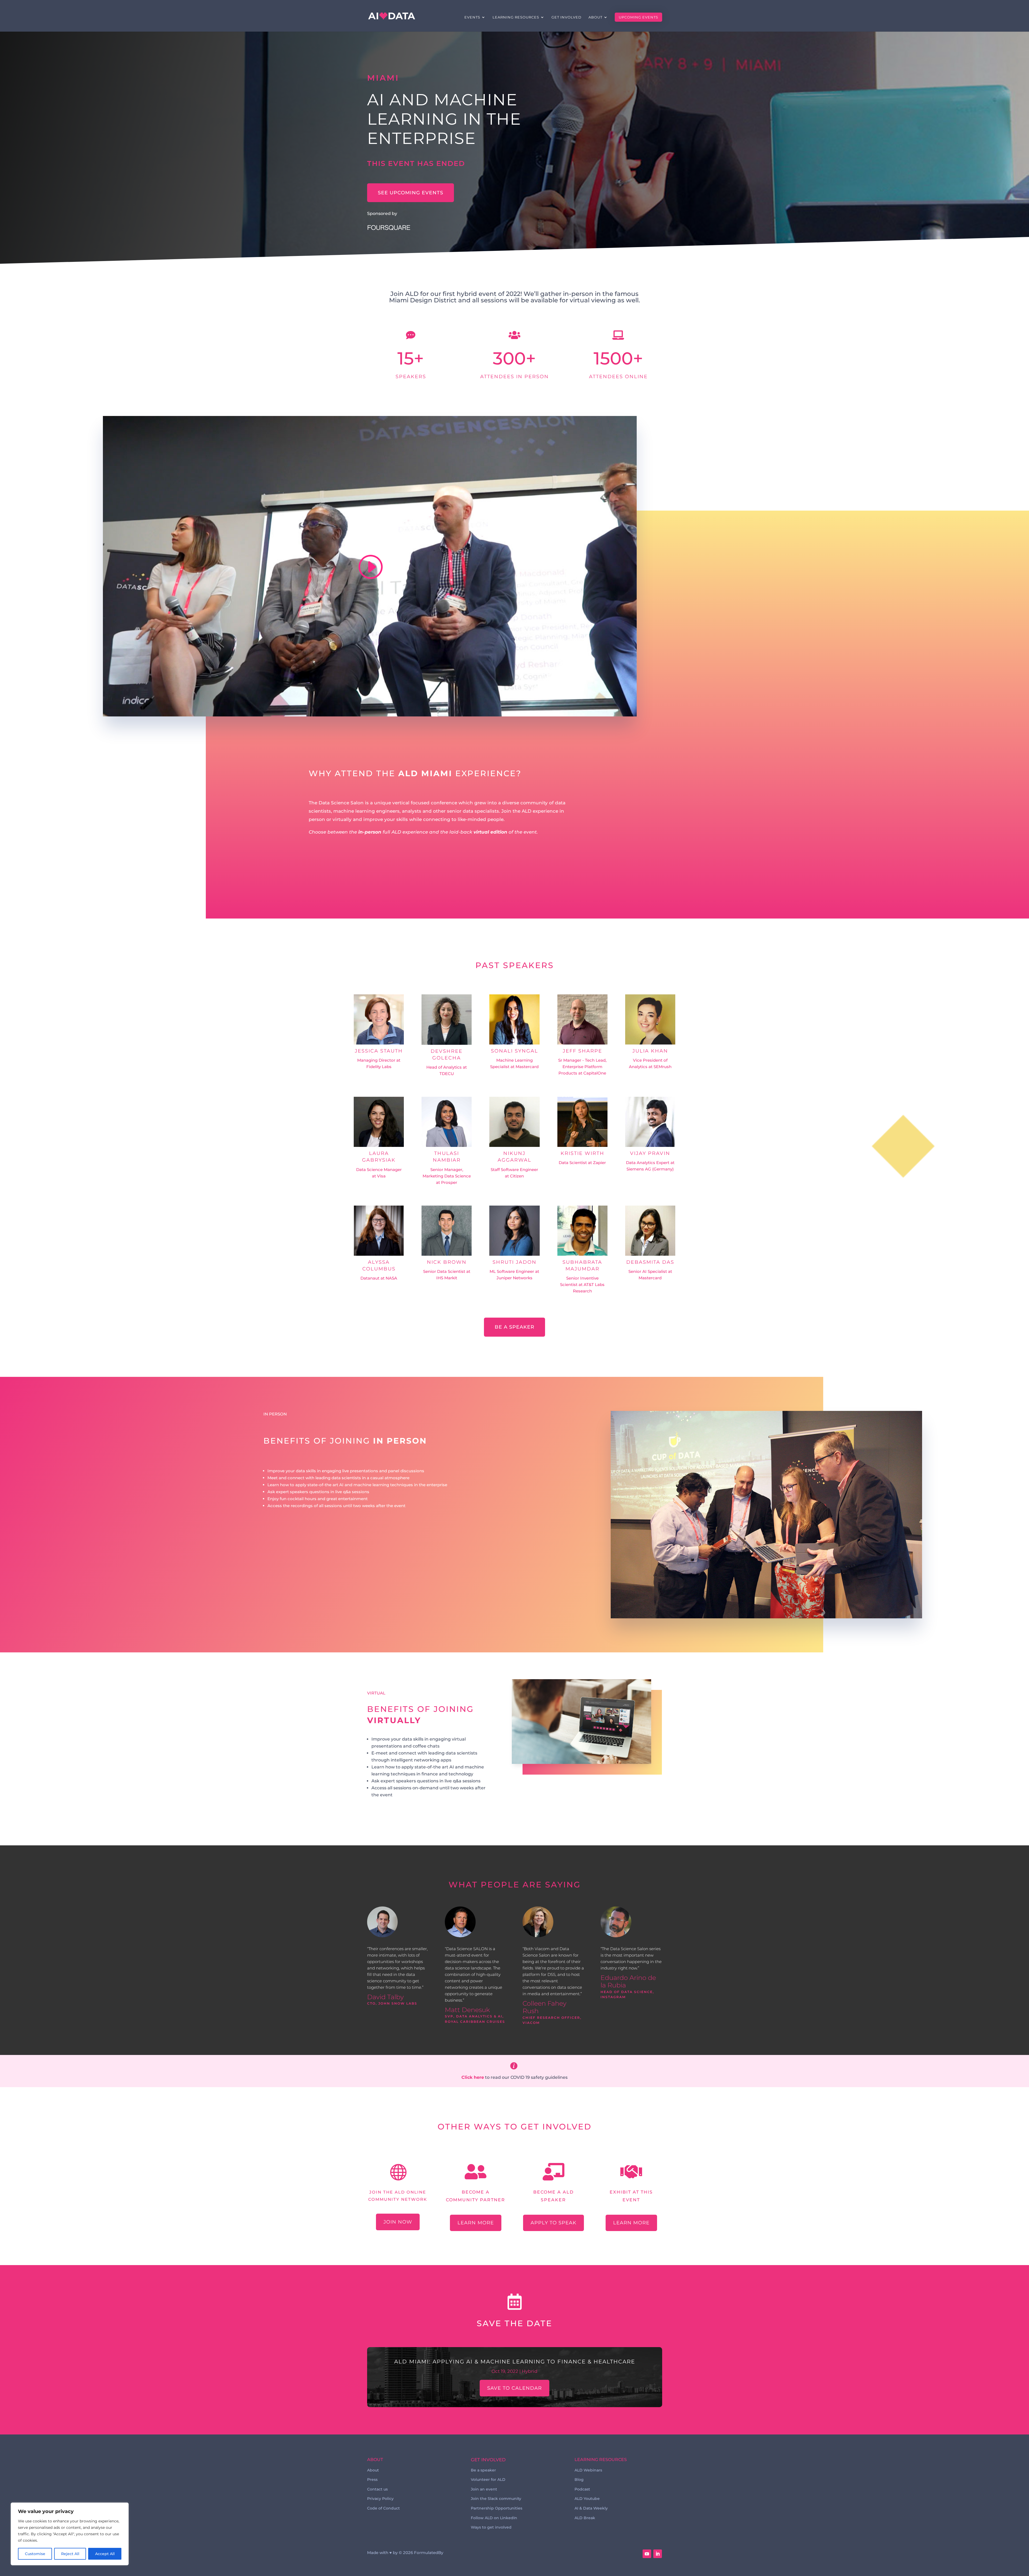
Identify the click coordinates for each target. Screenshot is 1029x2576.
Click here (473, 2077)
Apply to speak (553, 2223)
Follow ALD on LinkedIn (494, 2518)
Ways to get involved (491, 2527)
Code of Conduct (383, 2508)
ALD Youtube (587, 2499)
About (595, 17)
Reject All (70, 2554)
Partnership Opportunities (497, 2508)
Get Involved (566, 17)
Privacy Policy (380, 2499)
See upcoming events (411, 193)
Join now (398, 2222)
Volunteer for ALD (488, 2480)
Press (372, 2480)
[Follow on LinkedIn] (658, 2554)
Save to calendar (514, 2388)
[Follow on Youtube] (647, 2554)
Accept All (105, 2554)
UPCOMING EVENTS (638, 17)
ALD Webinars (588, 2470)
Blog (579, 2480)
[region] (70, 2534)
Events (472, 17)
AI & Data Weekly (591, 2508)
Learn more (476, 2223)
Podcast (582, 2489)
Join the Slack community (496, 2499)
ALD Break (585, 2518)
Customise (35, 2554)
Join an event (484, 2489)
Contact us (377, 2489)
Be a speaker (514, 1327)
